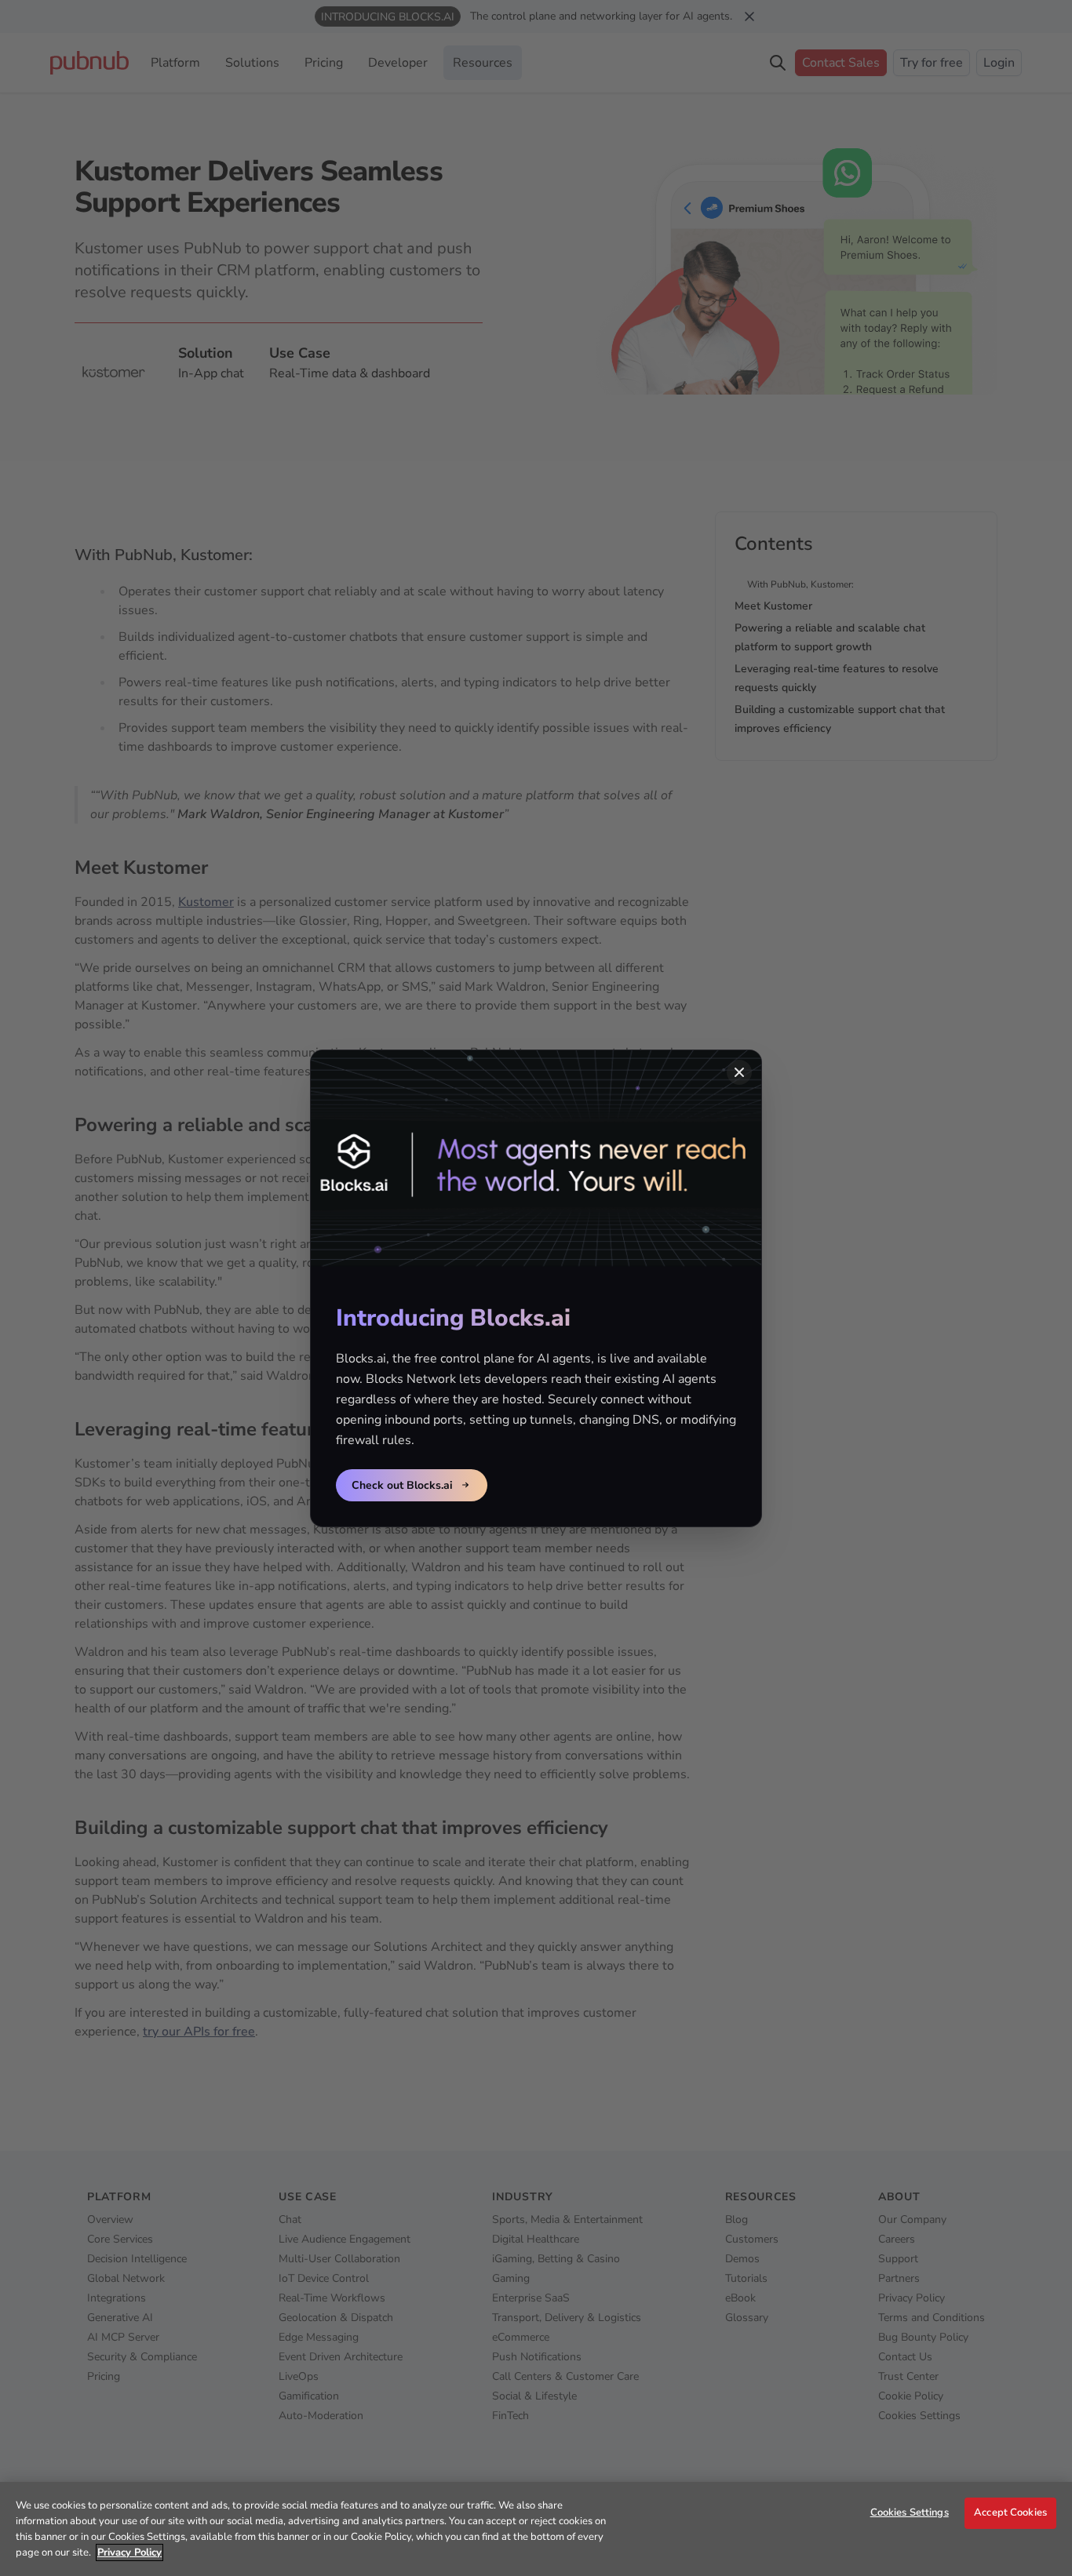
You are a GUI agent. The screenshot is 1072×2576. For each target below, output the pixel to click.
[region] (536, 2529)
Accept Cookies (1010, 2512)
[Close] (739, 1072)
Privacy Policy (129, 2552)
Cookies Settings (910, 2512)
